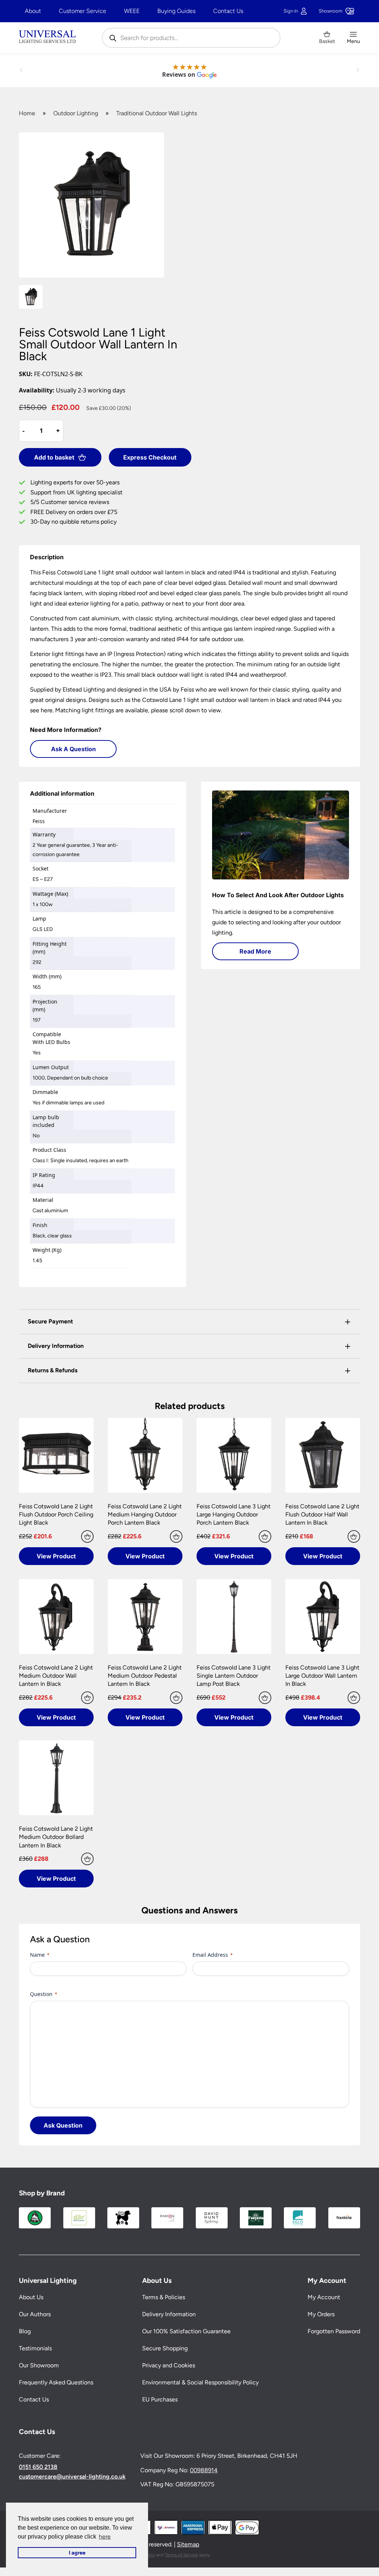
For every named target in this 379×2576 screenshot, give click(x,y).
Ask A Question (73, 749)
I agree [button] (77, 2553)
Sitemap (188, 2544)
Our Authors (35, 2314)
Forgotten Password (334, 2331)
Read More (255, 951)
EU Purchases (160, 2399)
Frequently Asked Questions (56, 2382)
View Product (56, 1556)
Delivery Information (169, 2314)
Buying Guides (176, 11)
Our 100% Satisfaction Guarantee (186, 2331)
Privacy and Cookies (169, 2365)
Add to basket (54, 457)
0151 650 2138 (38, 2467)
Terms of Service (181, 2555)
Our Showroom (39, 2365)
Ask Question (63, 2125)
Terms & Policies (164, 2297)
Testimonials (35, 2348)
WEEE (132, 11)
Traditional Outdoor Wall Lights (157, 113)
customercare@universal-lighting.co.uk (72, 2477)
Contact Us (228, 11)
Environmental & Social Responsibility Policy (200, 2382)
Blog (25, 2331)
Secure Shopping (165, 2348)
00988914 (204, 2470)
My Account (324, 2297)
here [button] (105, 2537)
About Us (31, 2297)
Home (27, 113)
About (33, 11)
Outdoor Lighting (76, 113)
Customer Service (83, 11)
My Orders (321, 2314)
